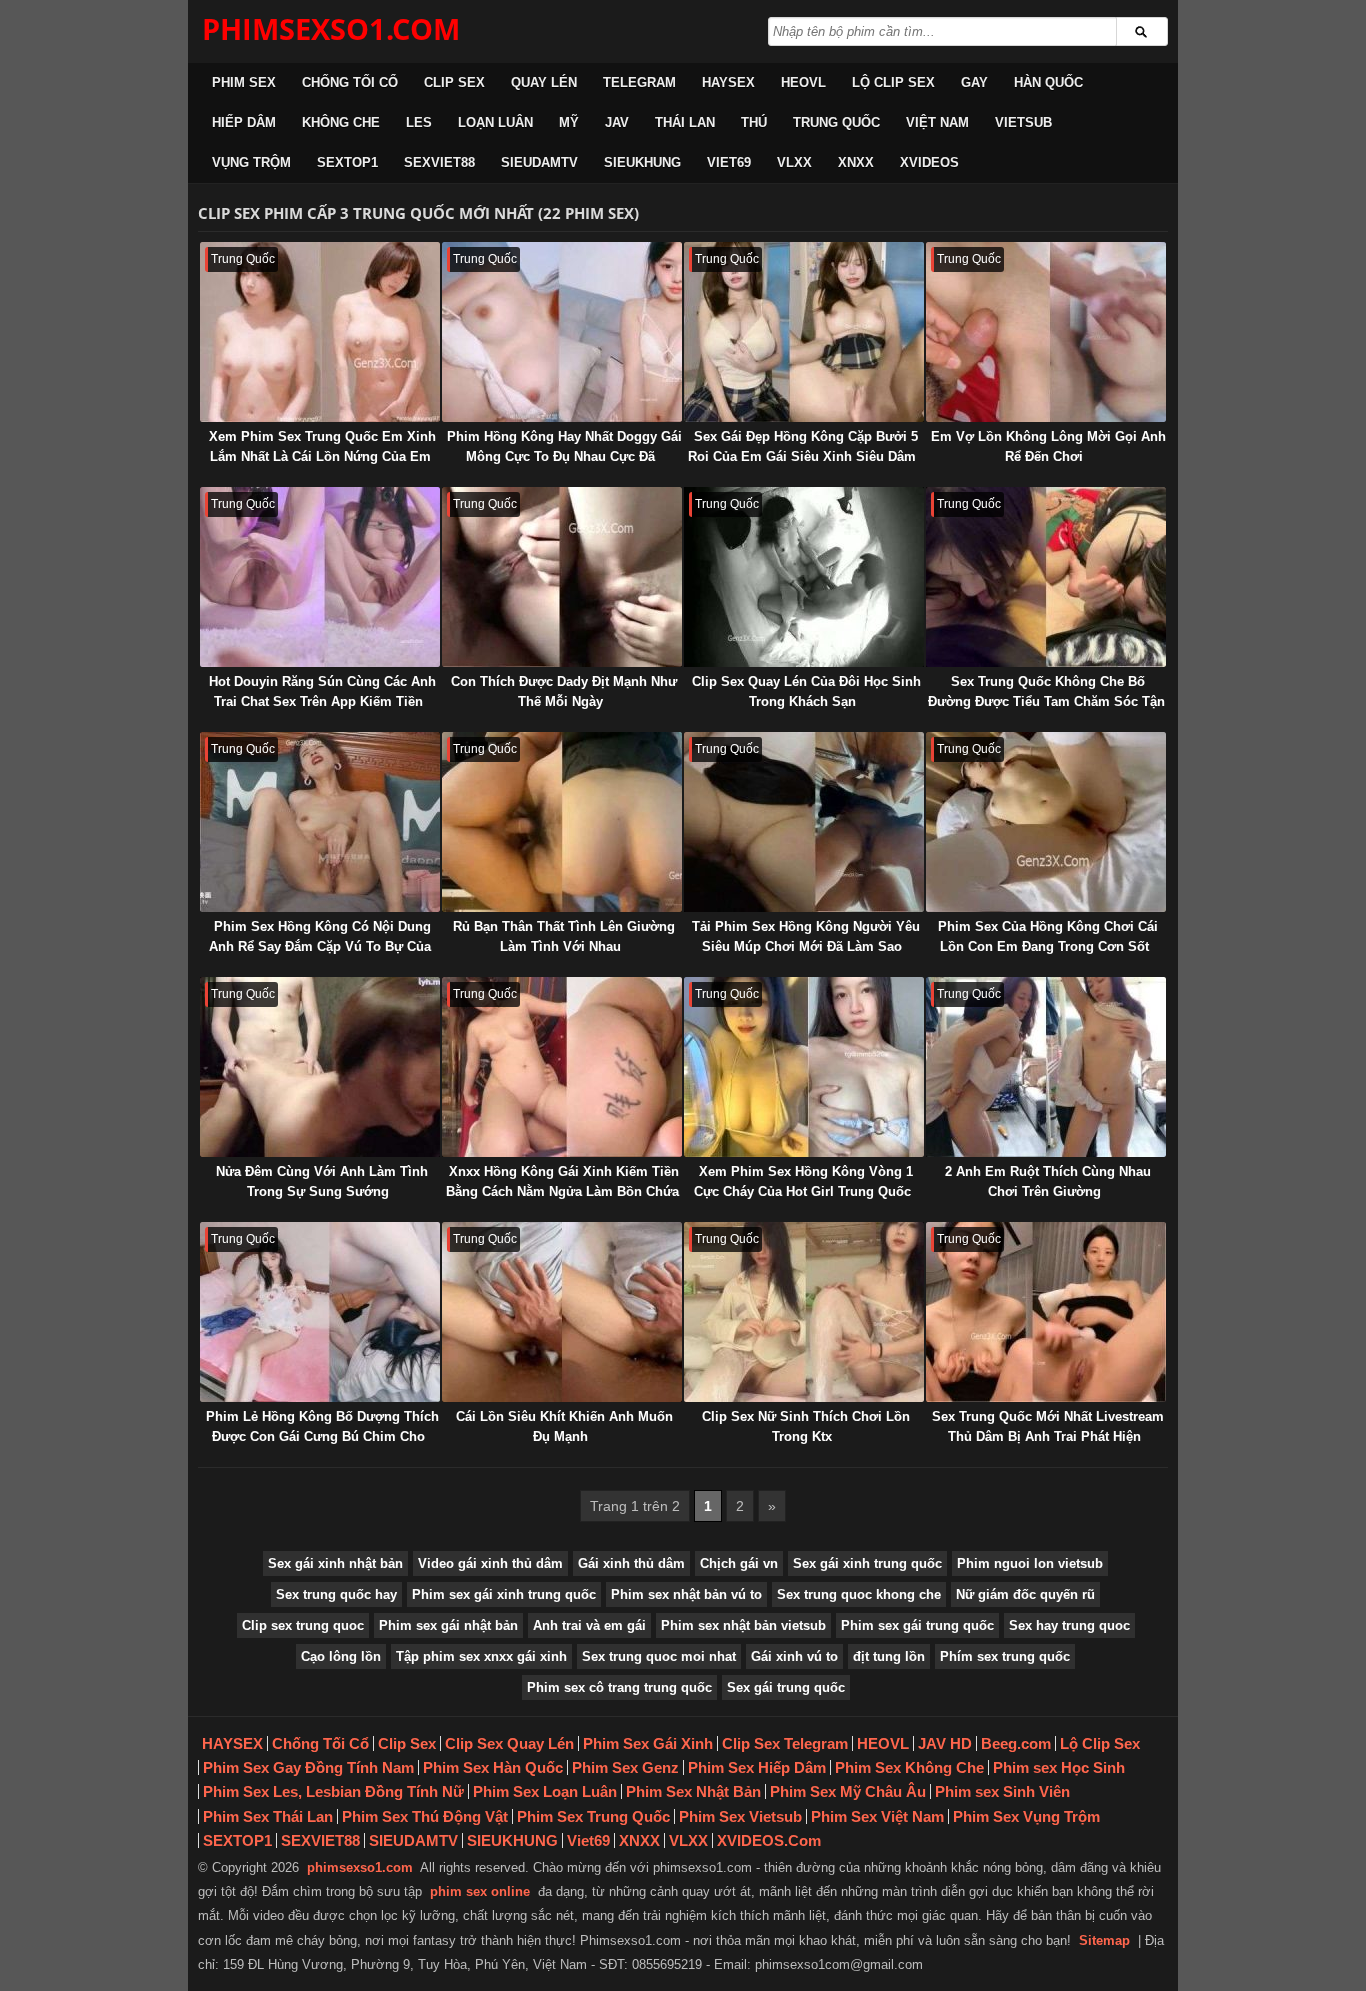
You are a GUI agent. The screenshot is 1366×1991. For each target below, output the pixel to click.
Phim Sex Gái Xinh (648, 1743)
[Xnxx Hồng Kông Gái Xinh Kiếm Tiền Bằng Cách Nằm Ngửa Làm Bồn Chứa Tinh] (562, 1067)
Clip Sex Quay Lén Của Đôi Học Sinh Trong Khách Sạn (806, 691)
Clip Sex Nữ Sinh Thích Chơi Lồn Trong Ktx (806, 1426)
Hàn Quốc (1048, 82)
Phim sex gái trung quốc (917, 1625)
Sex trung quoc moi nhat (659, 1656)
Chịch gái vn (739, 1563)
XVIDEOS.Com (769, 1840)
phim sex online (480, 1891)
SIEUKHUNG (642, 162)
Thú (754, 122)
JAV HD (945, 1743)
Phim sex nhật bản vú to (686, 1594)
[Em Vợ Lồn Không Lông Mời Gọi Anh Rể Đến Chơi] (1046, 332)
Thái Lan (685, 122)
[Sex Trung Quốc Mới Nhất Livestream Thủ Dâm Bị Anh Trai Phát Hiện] (1046, 1312)
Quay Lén (544, 82)
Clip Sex (454, 82)
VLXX (794, 162)
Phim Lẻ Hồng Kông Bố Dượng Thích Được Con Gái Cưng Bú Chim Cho (322, 1426)
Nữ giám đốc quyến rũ (1025, 1594)
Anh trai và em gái (589, 1625)
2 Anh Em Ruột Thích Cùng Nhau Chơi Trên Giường (1048, 1181)
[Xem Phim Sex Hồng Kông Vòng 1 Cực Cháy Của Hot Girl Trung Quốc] (804, 1067)
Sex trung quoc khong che (859, 1594)
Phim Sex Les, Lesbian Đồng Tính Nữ (333, 1791)
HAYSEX (728, 82)
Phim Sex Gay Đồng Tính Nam (308, 1767)
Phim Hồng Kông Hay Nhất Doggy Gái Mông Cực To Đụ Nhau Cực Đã (564, 446)
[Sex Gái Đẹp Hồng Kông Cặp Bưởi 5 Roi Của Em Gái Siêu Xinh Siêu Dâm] (804, 332)
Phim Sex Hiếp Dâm (757, 1767)
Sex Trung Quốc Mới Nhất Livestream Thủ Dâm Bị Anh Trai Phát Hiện (1048, 1426)
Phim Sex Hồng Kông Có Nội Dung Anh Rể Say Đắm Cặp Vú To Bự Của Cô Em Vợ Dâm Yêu (320, 946)
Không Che (341, 122)
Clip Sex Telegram (785, 1743)
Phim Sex (244, 82)
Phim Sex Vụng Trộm (1026, 1816)
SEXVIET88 (439, 162)
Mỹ (569, 122)
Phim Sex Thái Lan (268, 1816)
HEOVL (803, 82)
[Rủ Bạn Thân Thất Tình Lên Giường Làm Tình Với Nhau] (562, 822)
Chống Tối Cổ (350, 82)
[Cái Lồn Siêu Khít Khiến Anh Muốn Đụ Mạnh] (562, 1312)
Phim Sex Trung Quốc (593, 1816)
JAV (617, 122)
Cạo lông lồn (341, 1656)
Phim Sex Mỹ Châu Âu (848, 1791)
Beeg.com (1016, 1743)
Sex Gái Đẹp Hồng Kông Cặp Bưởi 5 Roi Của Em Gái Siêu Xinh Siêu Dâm (803, 446)
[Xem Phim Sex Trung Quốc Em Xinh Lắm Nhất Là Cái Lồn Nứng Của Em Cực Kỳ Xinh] (320, 332)
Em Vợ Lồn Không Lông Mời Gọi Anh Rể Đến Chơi (1048, 446)
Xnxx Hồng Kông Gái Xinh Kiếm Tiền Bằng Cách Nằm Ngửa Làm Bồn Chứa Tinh (562, 1191)
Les (419, 122)
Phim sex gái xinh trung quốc (504, 1594)
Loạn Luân (495, 122)
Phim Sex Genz (625, 1767)
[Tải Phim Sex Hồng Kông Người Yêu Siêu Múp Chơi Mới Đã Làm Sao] (804, 822)
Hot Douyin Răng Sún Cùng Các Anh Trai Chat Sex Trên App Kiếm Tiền (322, 691)
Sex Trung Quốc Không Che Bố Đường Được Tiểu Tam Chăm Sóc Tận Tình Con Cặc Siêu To (1046, 701)
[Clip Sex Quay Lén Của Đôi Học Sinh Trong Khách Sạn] (804, 577)
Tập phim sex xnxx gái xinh (481, 1656)
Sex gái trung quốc (786, 1687)
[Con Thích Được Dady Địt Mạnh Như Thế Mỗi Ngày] (562, 577)
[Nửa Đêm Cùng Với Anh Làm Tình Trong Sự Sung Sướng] (320, 1067)
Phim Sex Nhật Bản (693, 1791)
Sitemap (1104, 1940)
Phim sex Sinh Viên (1002, 1791)
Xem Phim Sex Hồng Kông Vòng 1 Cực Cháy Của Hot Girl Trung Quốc (804, 1181)
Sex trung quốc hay (336, 1594)
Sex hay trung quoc (1069, 1625)
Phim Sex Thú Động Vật (425, 1816)
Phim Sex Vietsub (740, 1816)
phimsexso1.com (360, 1867)
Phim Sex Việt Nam (877, 1816)
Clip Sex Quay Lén (509, 1743)
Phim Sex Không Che (909, 1767)
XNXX (856, 162)
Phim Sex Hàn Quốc (493, 1767)
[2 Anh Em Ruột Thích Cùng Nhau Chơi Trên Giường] (1046, 1067)
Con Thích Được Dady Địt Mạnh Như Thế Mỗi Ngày (564, 691)
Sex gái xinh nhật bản (335, 1563)
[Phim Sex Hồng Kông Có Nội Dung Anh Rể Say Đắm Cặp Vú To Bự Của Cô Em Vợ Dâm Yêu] (320, 822)
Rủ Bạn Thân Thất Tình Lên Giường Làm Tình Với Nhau (564, 936)
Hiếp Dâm (244, 122)
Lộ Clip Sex (893, 82)
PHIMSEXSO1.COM (331, 28)
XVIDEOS (929, 162)
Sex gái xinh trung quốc (867, 1563)
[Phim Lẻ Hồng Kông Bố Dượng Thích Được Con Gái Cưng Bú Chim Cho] (320, 1312)
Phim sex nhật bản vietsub (743, 1625)
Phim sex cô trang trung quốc (619, 1687)
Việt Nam (937, 122)
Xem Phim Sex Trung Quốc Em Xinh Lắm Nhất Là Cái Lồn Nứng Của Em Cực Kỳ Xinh (322, 456)
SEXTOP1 (347, 162)
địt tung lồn (889, 1656)
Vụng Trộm (251, 162)
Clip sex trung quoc (303, 1625)
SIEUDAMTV (539, 162)
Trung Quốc (836, 122)
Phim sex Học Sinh (1059, 1767)
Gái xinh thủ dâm (631, 1563)
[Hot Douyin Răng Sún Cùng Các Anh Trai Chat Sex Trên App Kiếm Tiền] (320, 577)
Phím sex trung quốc (1005, 1656)
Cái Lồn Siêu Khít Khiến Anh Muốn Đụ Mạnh (564, 1426)
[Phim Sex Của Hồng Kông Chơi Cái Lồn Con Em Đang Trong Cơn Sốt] (1046, 822)
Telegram (639, 82)
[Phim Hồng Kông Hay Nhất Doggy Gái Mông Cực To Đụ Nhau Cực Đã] (562, 332)
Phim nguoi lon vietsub (1030, 1563)
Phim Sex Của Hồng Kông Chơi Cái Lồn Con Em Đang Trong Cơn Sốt (1048, 936)
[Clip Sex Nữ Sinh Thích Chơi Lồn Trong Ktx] (804, 1312)
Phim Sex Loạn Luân (545, 1791)
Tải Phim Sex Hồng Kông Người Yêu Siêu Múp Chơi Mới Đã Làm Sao (806, 936)
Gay (974, 82)
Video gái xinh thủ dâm (490, 1563)
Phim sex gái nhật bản (448, 1625)
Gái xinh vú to (794, 1656)
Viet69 (729, 162)
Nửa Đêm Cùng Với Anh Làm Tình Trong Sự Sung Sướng (322, 1181)
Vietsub (1023, 122)
